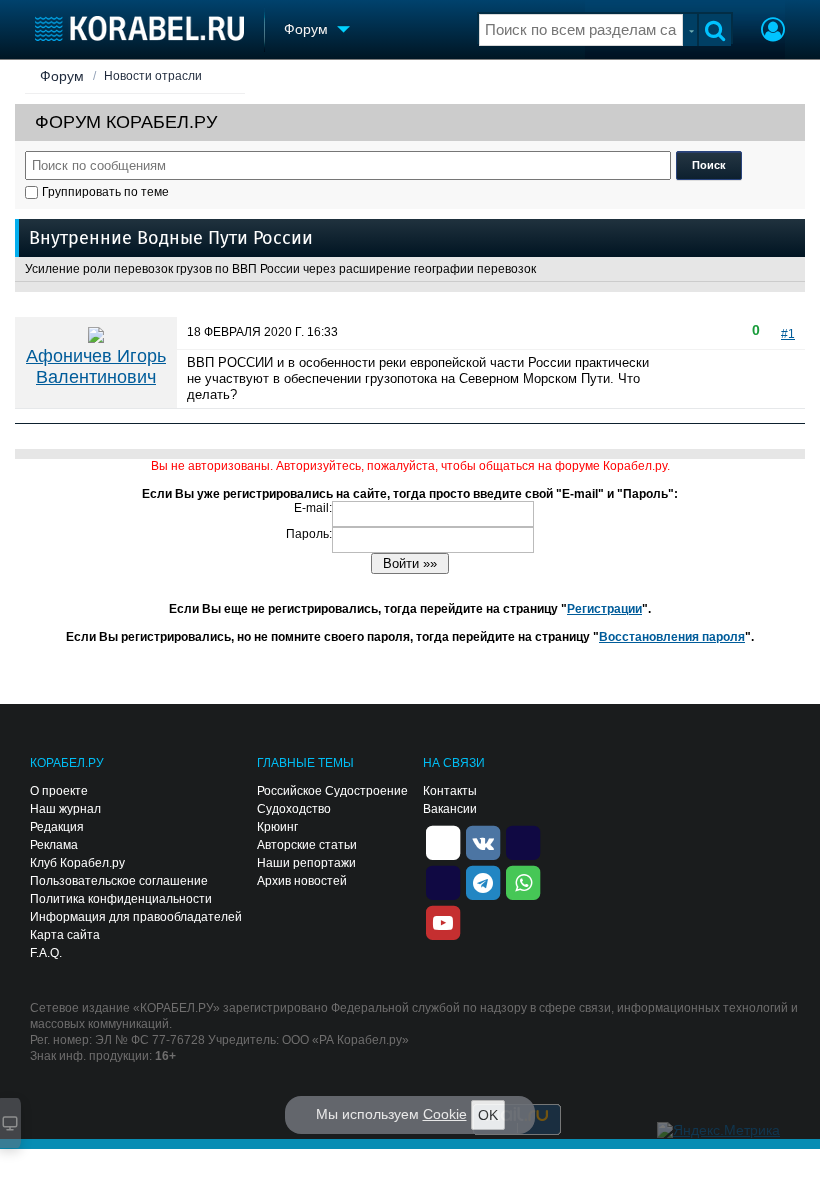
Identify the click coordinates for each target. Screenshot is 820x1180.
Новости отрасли (153, 76)
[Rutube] (523, 841)
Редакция (57, 827)
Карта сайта (65, 935)
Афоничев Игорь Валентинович (96, 366)
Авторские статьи (307, 845)
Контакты (450, 791)
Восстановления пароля (672, 637)
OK (488, 1115)
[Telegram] (483, 881)
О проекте (59, 791)
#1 (788, 334)
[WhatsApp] (523, 881)
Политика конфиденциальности (121, 899)
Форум (62, 76)
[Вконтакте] (483, 841)
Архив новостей (302, 881)
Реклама (54, 845)
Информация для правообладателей (136, 917)
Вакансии (450, 809)
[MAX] (443, 881)
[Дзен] (443, 841)
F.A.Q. (46, 953)
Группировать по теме (105, 192)
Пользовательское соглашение (119, 881)
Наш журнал (65, 809)
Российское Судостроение (332, 791)
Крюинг (277, 827)
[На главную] (139, 28)
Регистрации (604, 609)
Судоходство (294, 809)
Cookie (445, 1114)
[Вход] (773, 32)
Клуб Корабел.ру (77, 863)
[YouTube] (443, 921)
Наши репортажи (306, 863)
